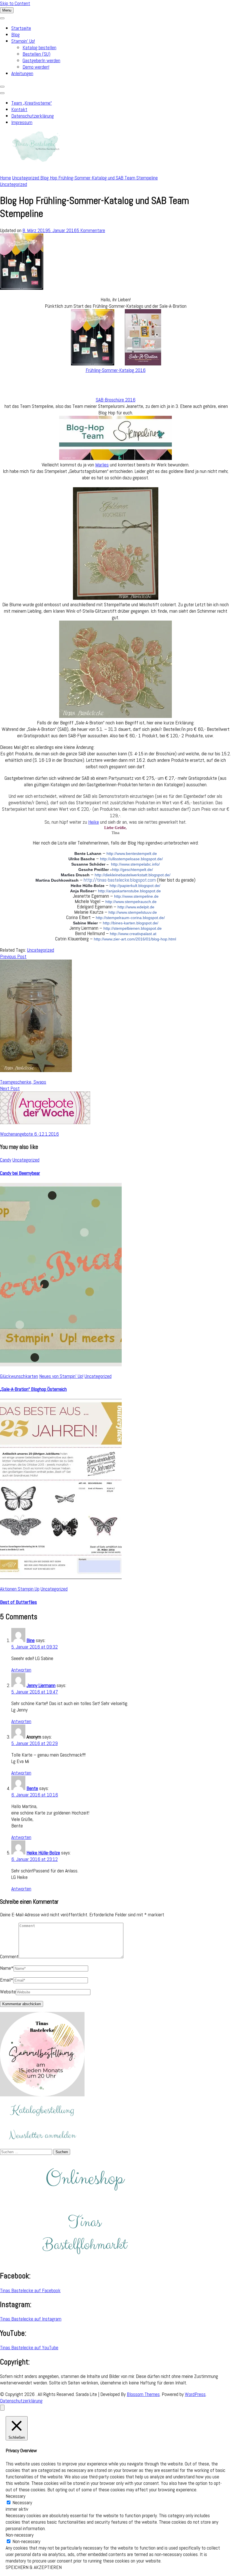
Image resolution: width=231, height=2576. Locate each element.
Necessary (22, 2502)
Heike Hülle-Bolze (43, 1853)
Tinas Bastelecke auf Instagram (31, 2319)
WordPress (195, 2394)
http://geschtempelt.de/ (133, 870)
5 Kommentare (91, 230)
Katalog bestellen (39, 47)
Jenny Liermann (41, 1685)
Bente (32, 1788)
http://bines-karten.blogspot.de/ (131, 923)
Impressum (22, 122)
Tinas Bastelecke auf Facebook (30, 2290)
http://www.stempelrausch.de (131, 902)
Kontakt (19, 109)
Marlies (102, 465)
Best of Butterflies (18, 1602)
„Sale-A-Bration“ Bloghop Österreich (33, 1389)
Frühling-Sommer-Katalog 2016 (116, 370)
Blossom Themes (143, 2394)
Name (7, 1968)
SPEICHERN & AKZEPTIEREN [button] (34, 2567)
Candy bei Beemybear (20, 1173)
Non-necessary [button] (20, 2535)
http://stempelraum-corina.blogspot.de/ (130, 918)
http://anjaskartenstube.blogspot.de (129, 891)
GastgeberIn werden (41, 60)
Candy (6, 1160)
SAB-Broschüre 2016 (116, 400)
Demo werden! (36, 67)
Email (7, 1980)
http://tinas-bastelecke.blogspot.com (120, 880)
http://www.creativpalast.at (133, 934)
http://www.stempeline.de (136, 896)
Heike (94, 822)
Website (8, 1992)
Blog (15, 34)
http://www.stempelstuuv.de (133, 912)
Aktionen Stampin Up (20, 1589)
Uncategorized (14, 184)
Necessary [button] (15, 2496)
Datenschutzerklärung (33, 116)
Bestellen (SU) (36, 54)
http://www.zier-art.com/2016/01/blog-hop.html (135, 939)
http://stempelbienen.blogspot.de (133, 928)
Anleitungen (22, 73)
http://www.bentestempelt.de (132, 854)
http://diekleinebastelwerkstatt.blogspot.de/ (133, 875)
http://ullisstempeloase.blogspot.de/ (131, 859)
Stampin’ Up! (23, 41)
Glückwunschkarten (19, 1376)
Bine (31, 1640)
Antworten (21, 1670)
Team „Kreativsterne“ (32, 103)
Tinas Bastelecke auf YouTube (29, 2347)
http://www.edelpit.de (136, 907)
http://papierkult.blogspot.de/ (135, 886)
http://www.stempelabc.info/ (135, 864)
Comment (9, 1956)
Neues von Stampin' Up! (61, 1376)
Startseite (21, 28)
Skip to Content (15, 3)
